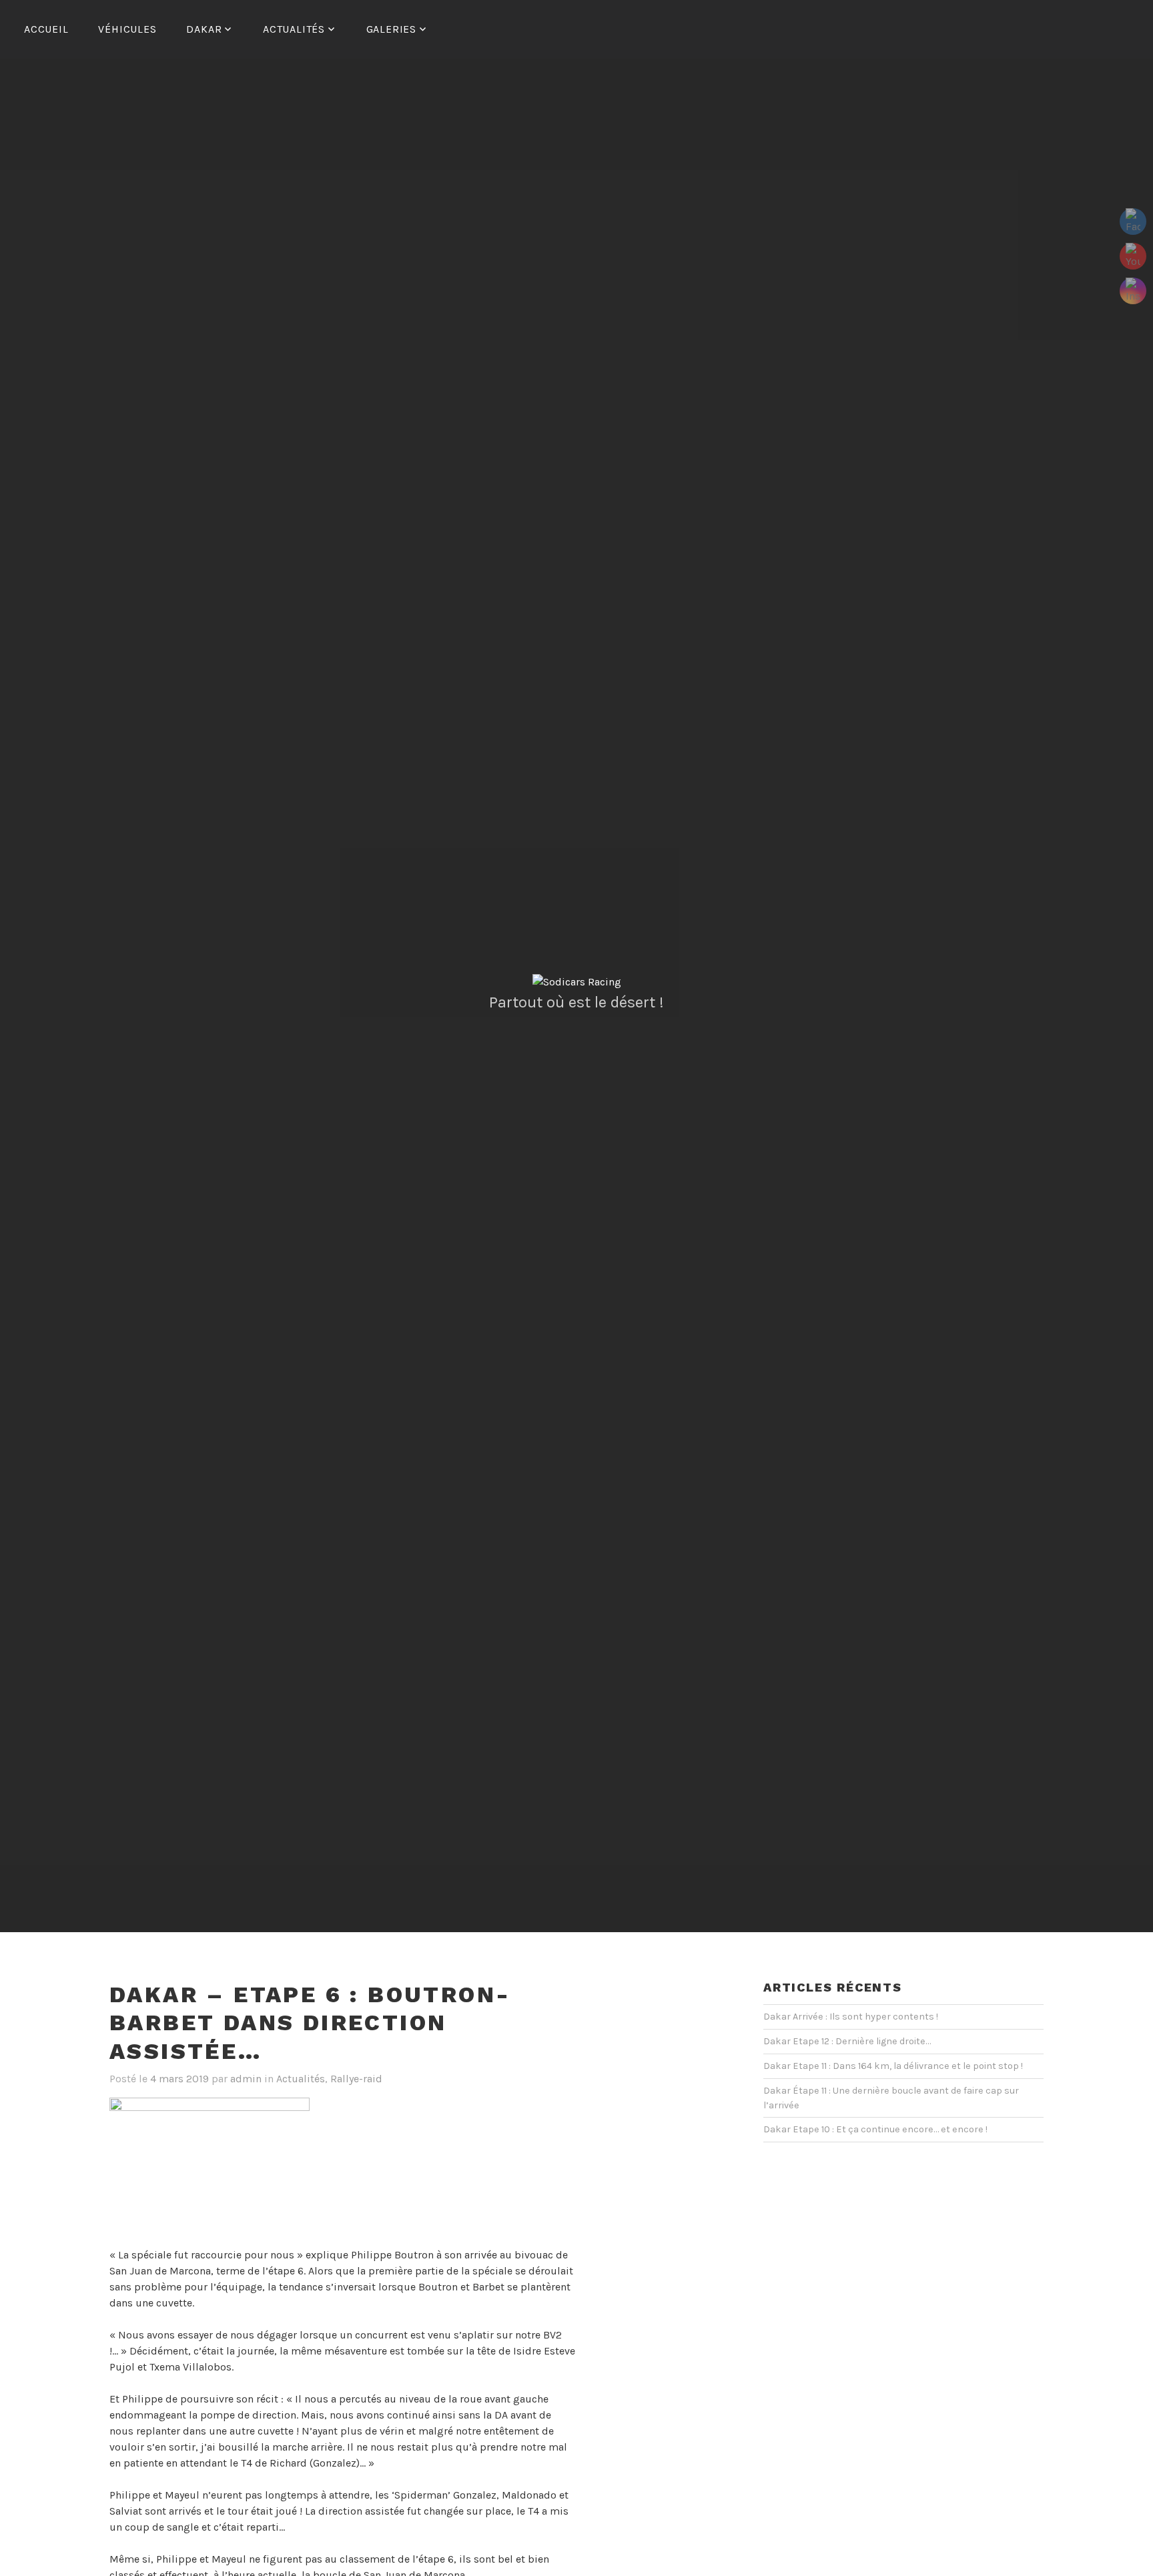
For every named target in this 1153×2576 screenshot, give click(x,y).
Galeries (391, 29)
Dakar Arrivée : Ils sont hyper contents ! (851, 2017)
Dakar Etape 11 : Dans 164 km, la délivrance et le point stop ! (893, 2066)
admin (246, 2079)
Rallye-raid (356, 2079)
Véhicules (127, 29)
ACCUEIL (46, 29)
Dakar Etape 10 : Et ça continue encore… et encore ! (875, 2129)
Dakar (204, 29)
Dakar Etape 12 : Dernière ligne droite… (847, 2041)
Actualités (294, 29)
